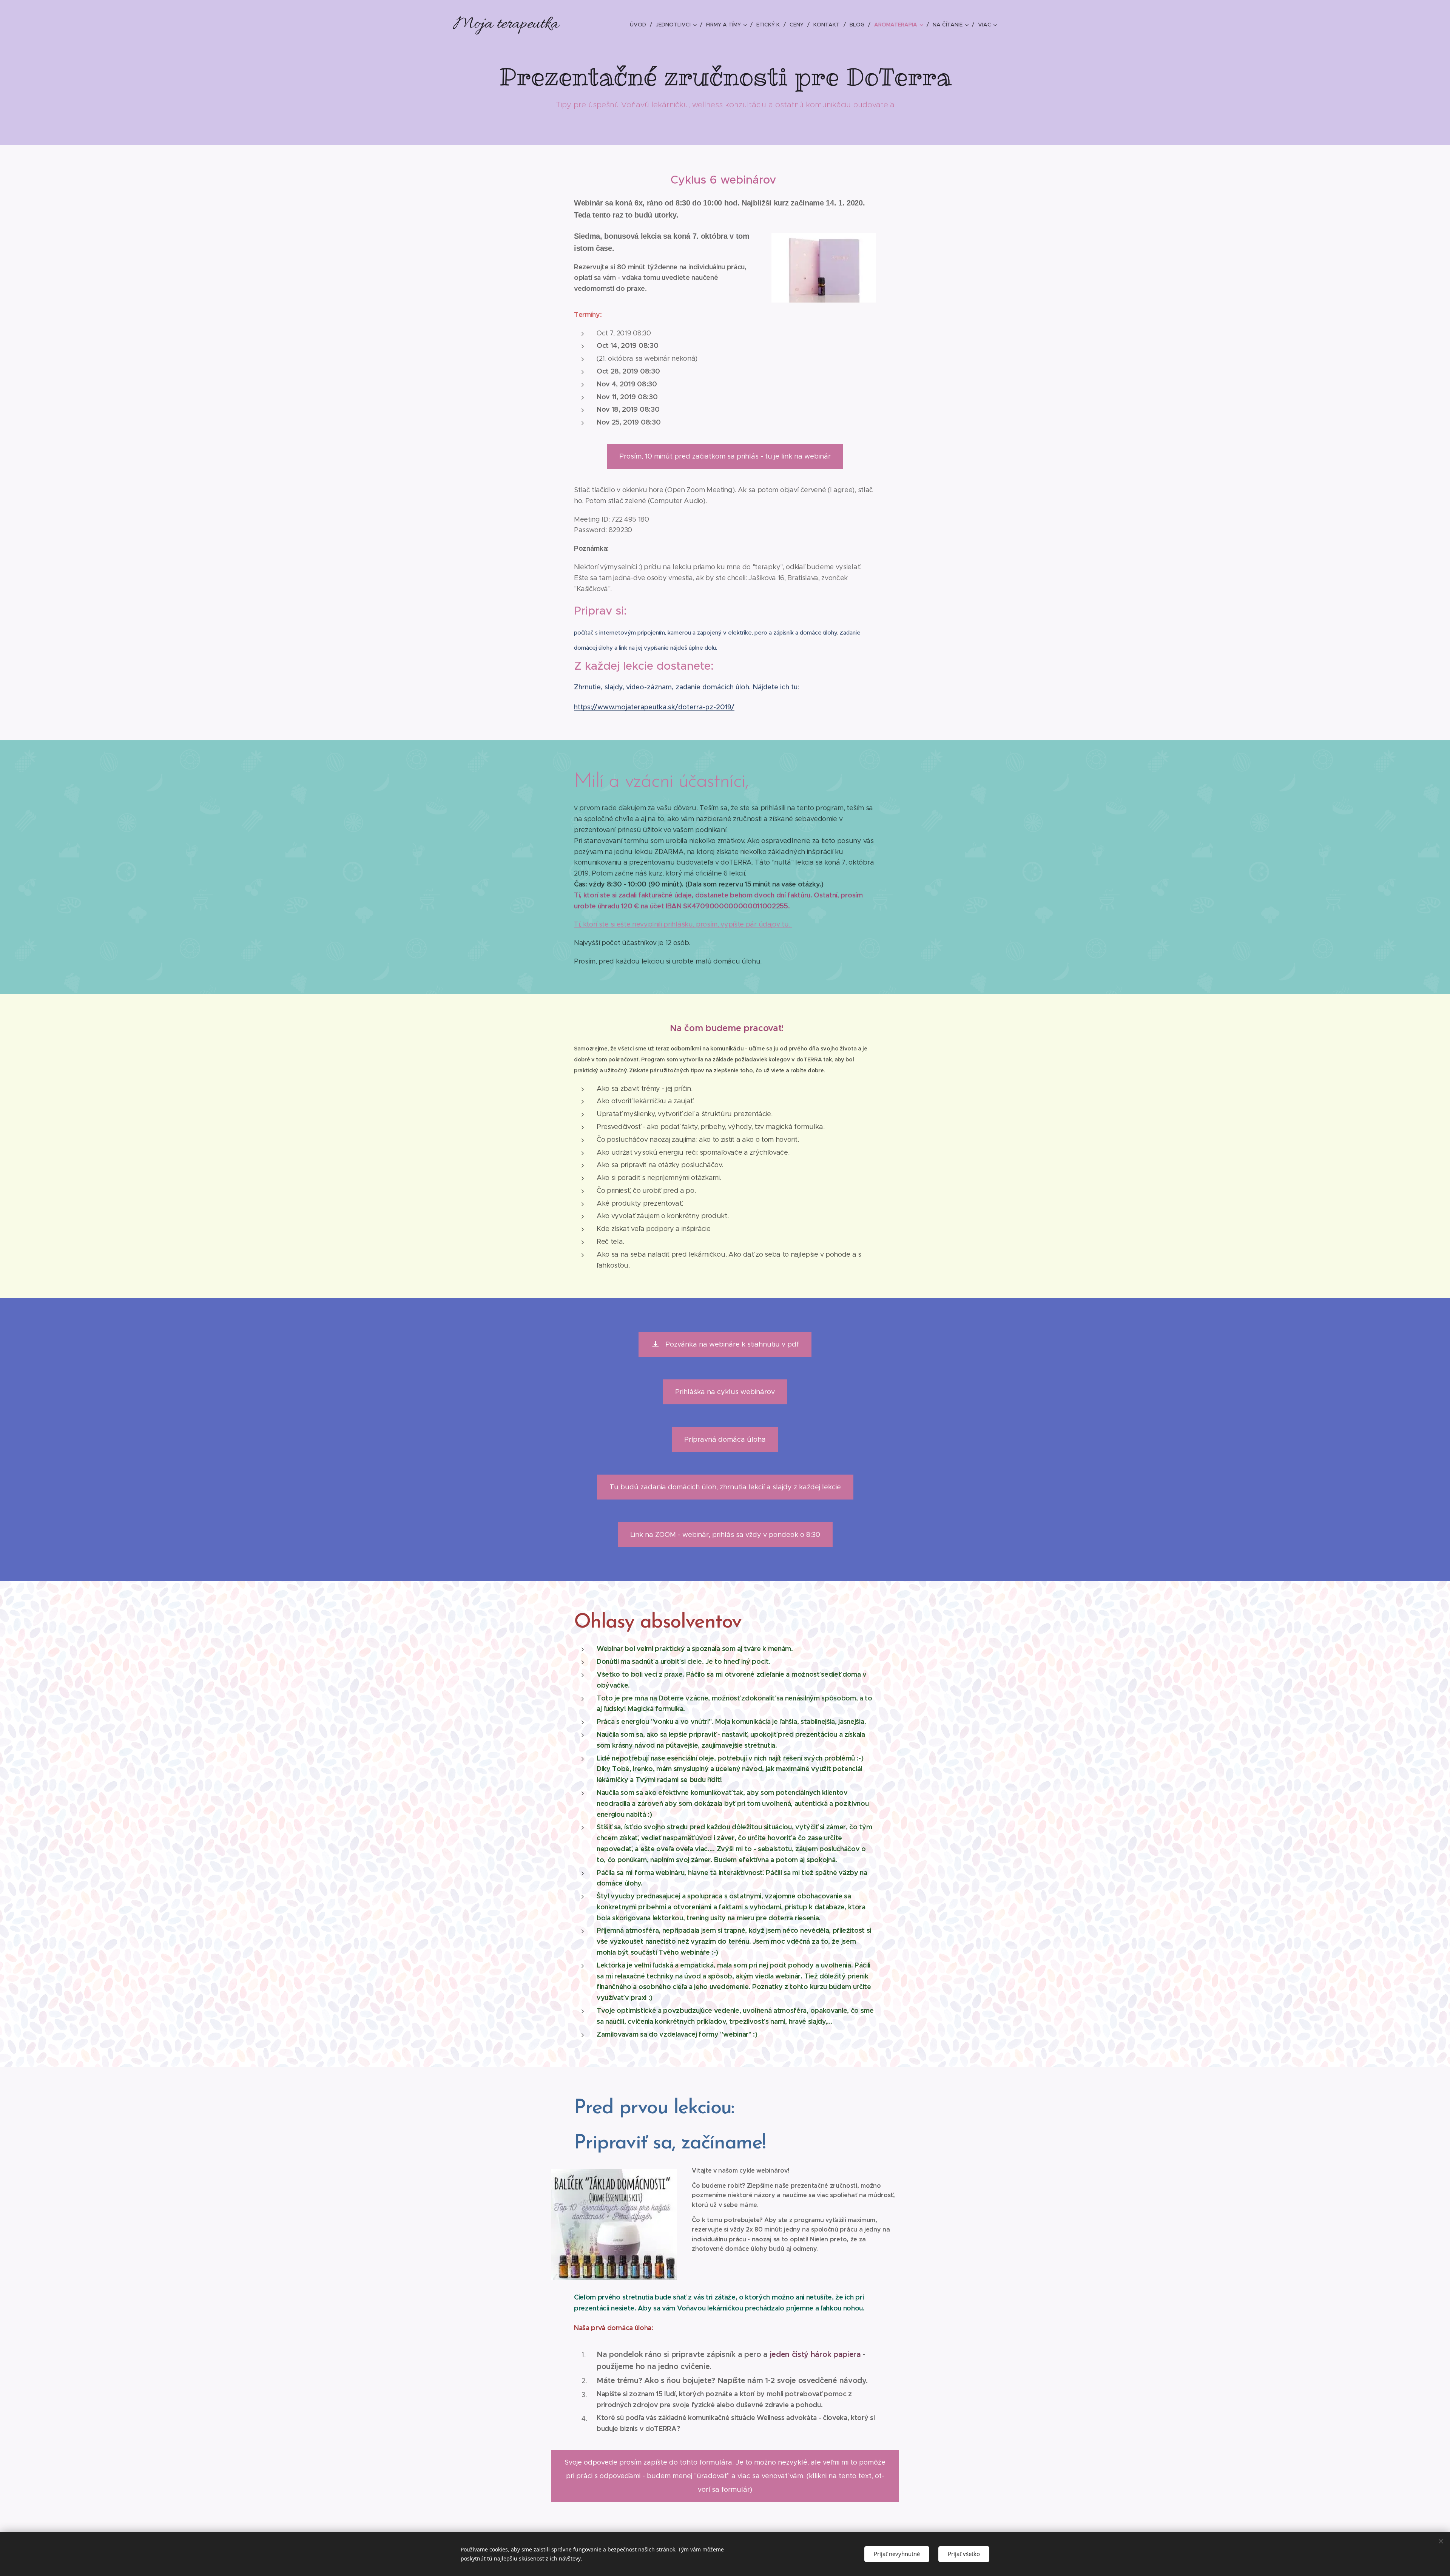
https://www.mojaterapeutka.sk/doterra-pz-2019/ (654, 707)
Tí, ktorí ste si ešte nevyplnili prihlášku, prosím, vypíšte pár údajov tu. (683, 924)
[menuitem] (640, 25)
